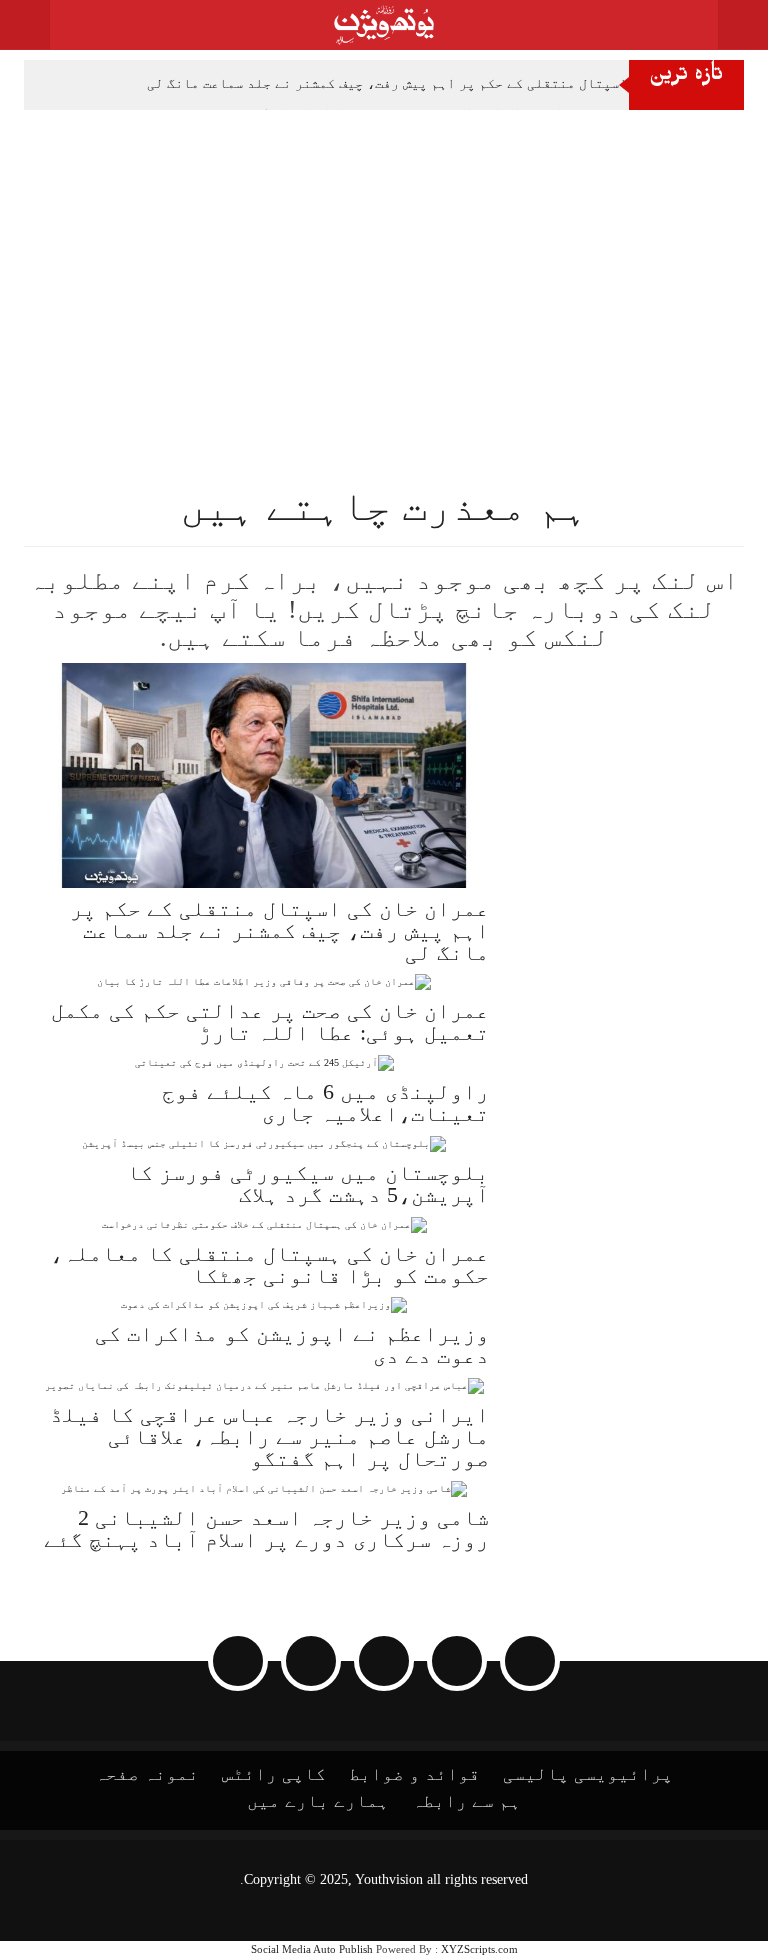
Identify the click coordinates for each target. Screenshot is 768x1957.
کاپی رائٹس (274, 1774)
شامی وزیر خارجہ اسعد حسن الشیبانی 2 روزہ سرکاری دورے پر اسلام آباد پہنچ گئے (266, 1528)
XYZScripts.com (479, 1949)
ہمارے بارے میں (318, 1801)
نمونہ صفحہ (147, 1774)
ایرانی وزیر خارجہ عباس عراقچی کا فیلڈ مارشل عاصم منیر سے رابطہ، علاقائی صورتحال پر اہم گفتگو (269, 1436)
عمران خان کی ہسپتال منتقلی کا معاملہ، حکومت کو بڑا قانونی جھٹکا (269, 1264)
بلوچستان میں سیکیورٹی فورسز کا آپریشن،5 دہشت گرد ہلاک (308, 1183)
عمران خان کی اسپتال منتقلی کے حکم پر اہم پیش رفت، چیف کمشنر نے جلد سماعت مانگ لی (433, 83)
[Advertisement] (384, 260)
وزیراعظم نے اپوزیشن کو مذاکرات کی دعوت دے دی (292, 1344)
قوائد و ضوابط (414, 1774)
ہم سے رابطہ (466, 1801)
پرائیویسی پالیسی (588, 1774)
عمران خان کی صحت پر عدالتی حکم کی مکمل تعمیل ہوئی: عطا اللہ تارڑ (270, 1021)
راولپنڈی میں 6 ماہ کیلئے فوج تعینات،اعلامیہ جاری (325, 1102)
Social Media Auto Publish (312, 1949)
